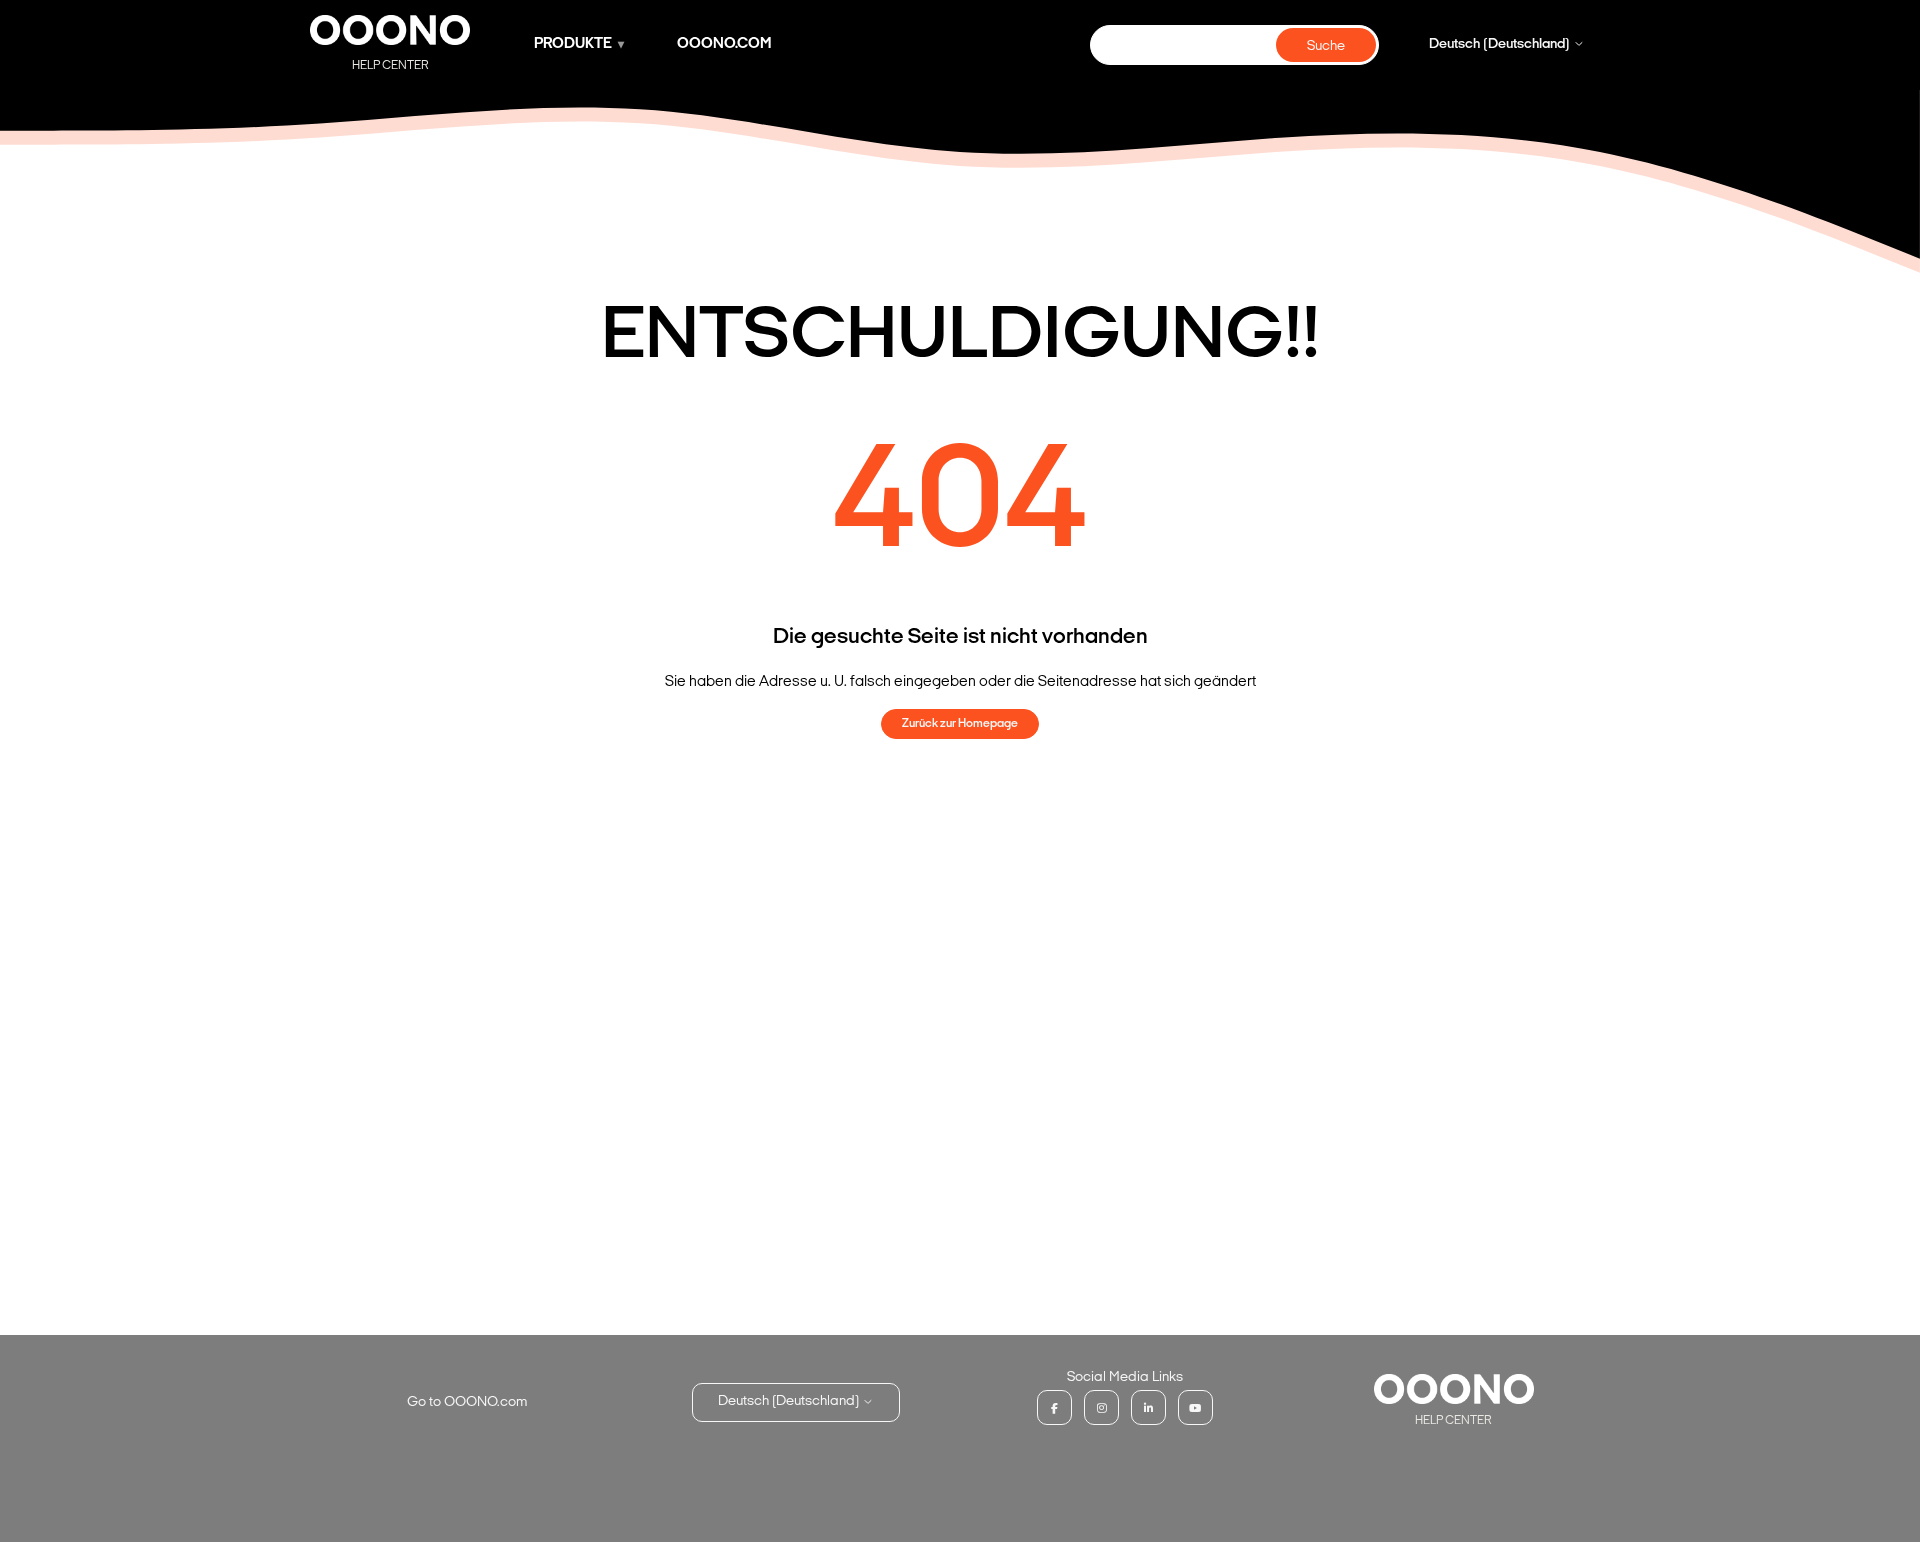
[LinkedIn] (1148, 1407)
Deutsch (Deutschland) (1501, 44)
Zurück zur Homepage (960, 724)
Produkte (573, 44)
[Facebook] (1054, 1407)
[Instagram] (1101, 1407)
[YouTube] (1195, 1407)
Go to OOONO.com (467, 1402)
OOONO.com (724, 44)
